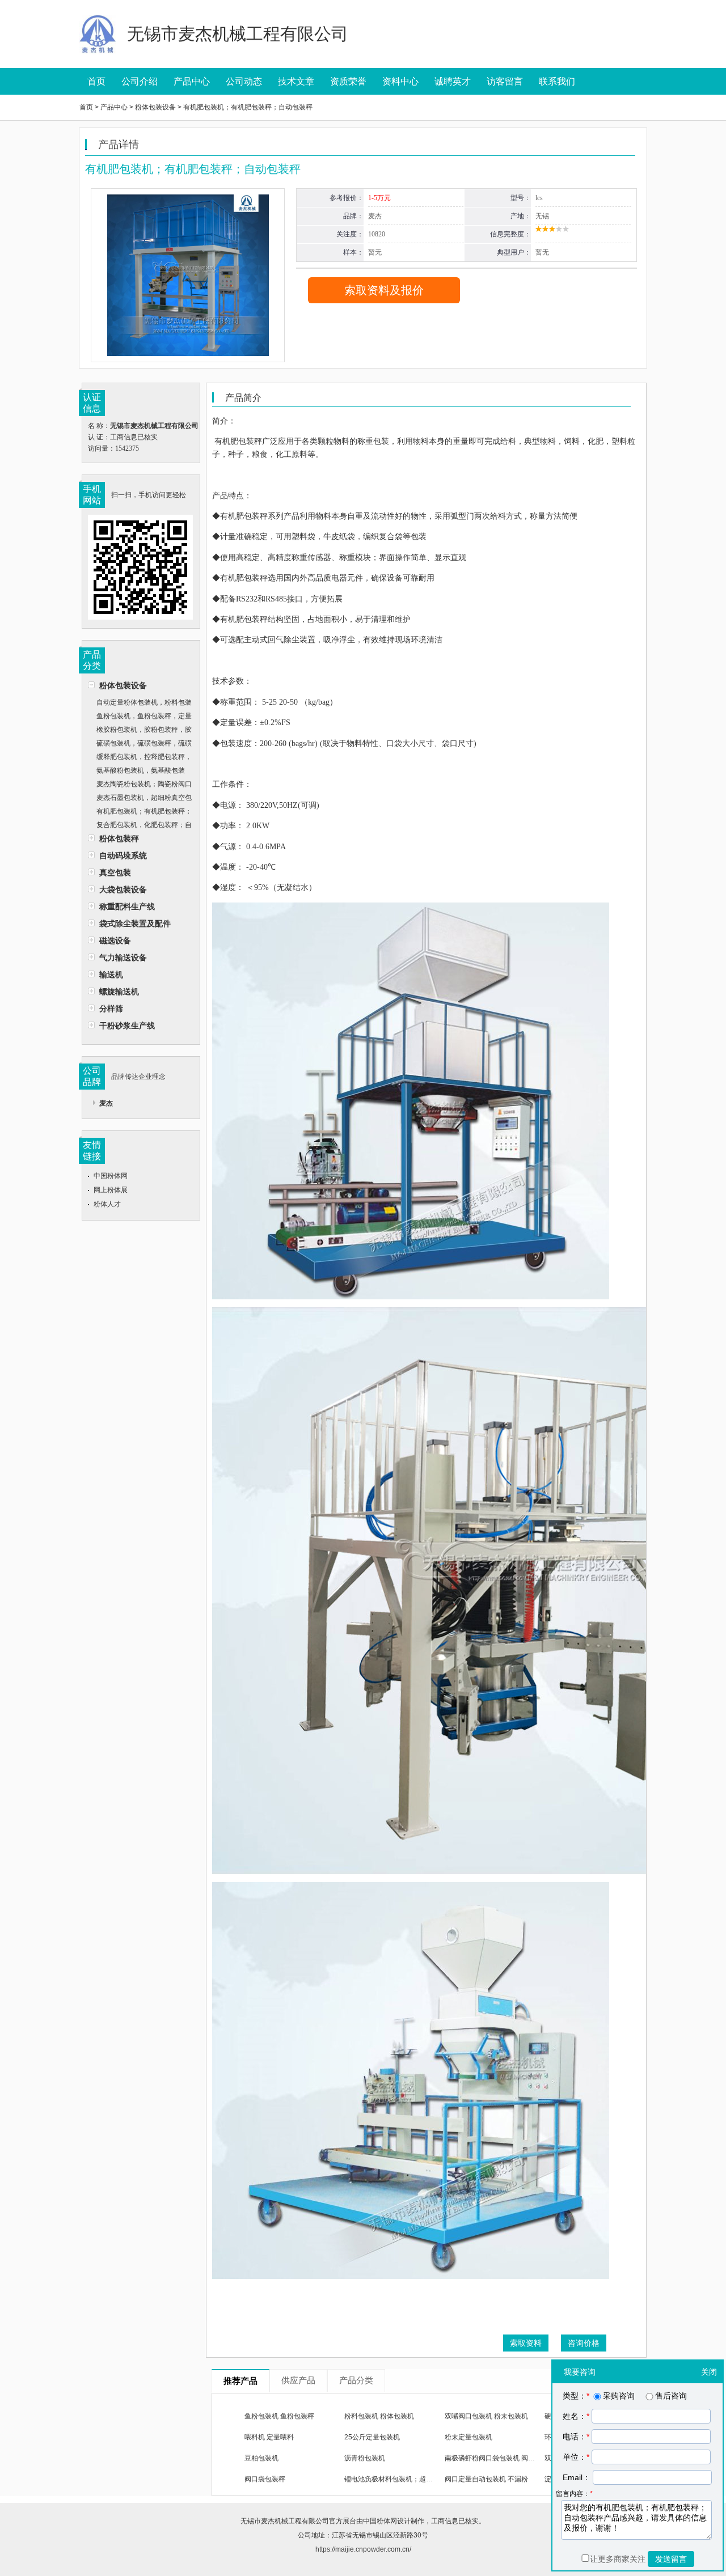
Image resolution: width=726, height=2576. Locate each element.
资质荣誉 (348, 81)
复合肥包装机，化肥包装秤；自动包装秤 (140, 826)
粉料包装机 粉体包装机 (379, 2416)
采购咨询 (619, 2396)
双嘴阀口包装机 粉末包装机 (486, 2416)
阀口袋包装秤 (265, 2479)
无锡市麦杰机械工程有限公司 (285, 2521)
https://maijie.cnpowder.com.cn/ (363, 2549)
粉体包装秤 (119, 838)
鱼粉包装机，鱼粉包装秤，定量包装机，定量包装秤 (140, 717)
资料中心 (400, 81)
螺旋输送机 (119, 992)
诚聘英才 (453, 81)
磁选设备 (115, 940)
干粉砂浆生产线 (127, 1026)
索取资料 (526, 2343)
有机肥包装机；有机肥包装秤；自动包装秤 (140, 813)
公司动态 (244, 81)
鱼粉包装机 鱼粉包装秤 (279, 2416)
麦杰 (106, 1103)
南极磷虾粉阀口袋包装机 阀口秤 (493, 2458)
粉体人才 (107, 1204)
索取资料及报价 (384, 290)
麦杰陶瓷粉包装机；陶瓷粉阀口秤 (140, 785)
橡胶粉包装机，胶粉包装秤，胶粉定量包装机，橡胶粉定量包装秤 (140, 731)
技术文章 (296, 81)
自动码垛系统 (123, 855)
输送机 (111, 975)
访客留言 (505, 81)
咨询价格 (584, 2343)
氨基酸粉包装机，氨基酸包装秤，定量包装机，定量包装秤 (136, 772)
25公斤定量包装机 (372, 2437)
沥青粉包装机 (365, 2458)
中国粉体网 (111, 1176)
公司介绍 (140, 81)
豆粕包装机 (261, 2458)
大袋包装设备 (123, 889)
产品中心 (192, 81)
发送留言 (671, 2559)
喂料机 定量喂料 (269, 2437)
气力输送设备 (123, 957)
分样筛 (111, 1009)
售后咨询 (671, 2396)
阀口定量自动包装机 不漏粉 (486, 2479)
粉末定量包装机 (468, 2437)
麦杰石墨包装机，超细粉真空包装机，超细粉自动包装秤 (140, 799)
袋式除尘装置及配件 (135, 923)
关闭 (709, 2372)
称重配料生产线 (127, 906)
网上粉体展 (111, 1190)
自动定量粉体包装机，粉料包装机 (140, 704)
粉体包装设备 (123, 685)
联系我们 (557, 81)
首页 (96, 81)
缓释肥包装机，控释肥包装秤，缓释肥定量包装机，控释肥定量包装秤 (140, 758)
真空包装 (115, 872)
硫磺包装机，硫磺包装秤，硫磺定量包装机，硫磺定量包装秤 (140, 745)
